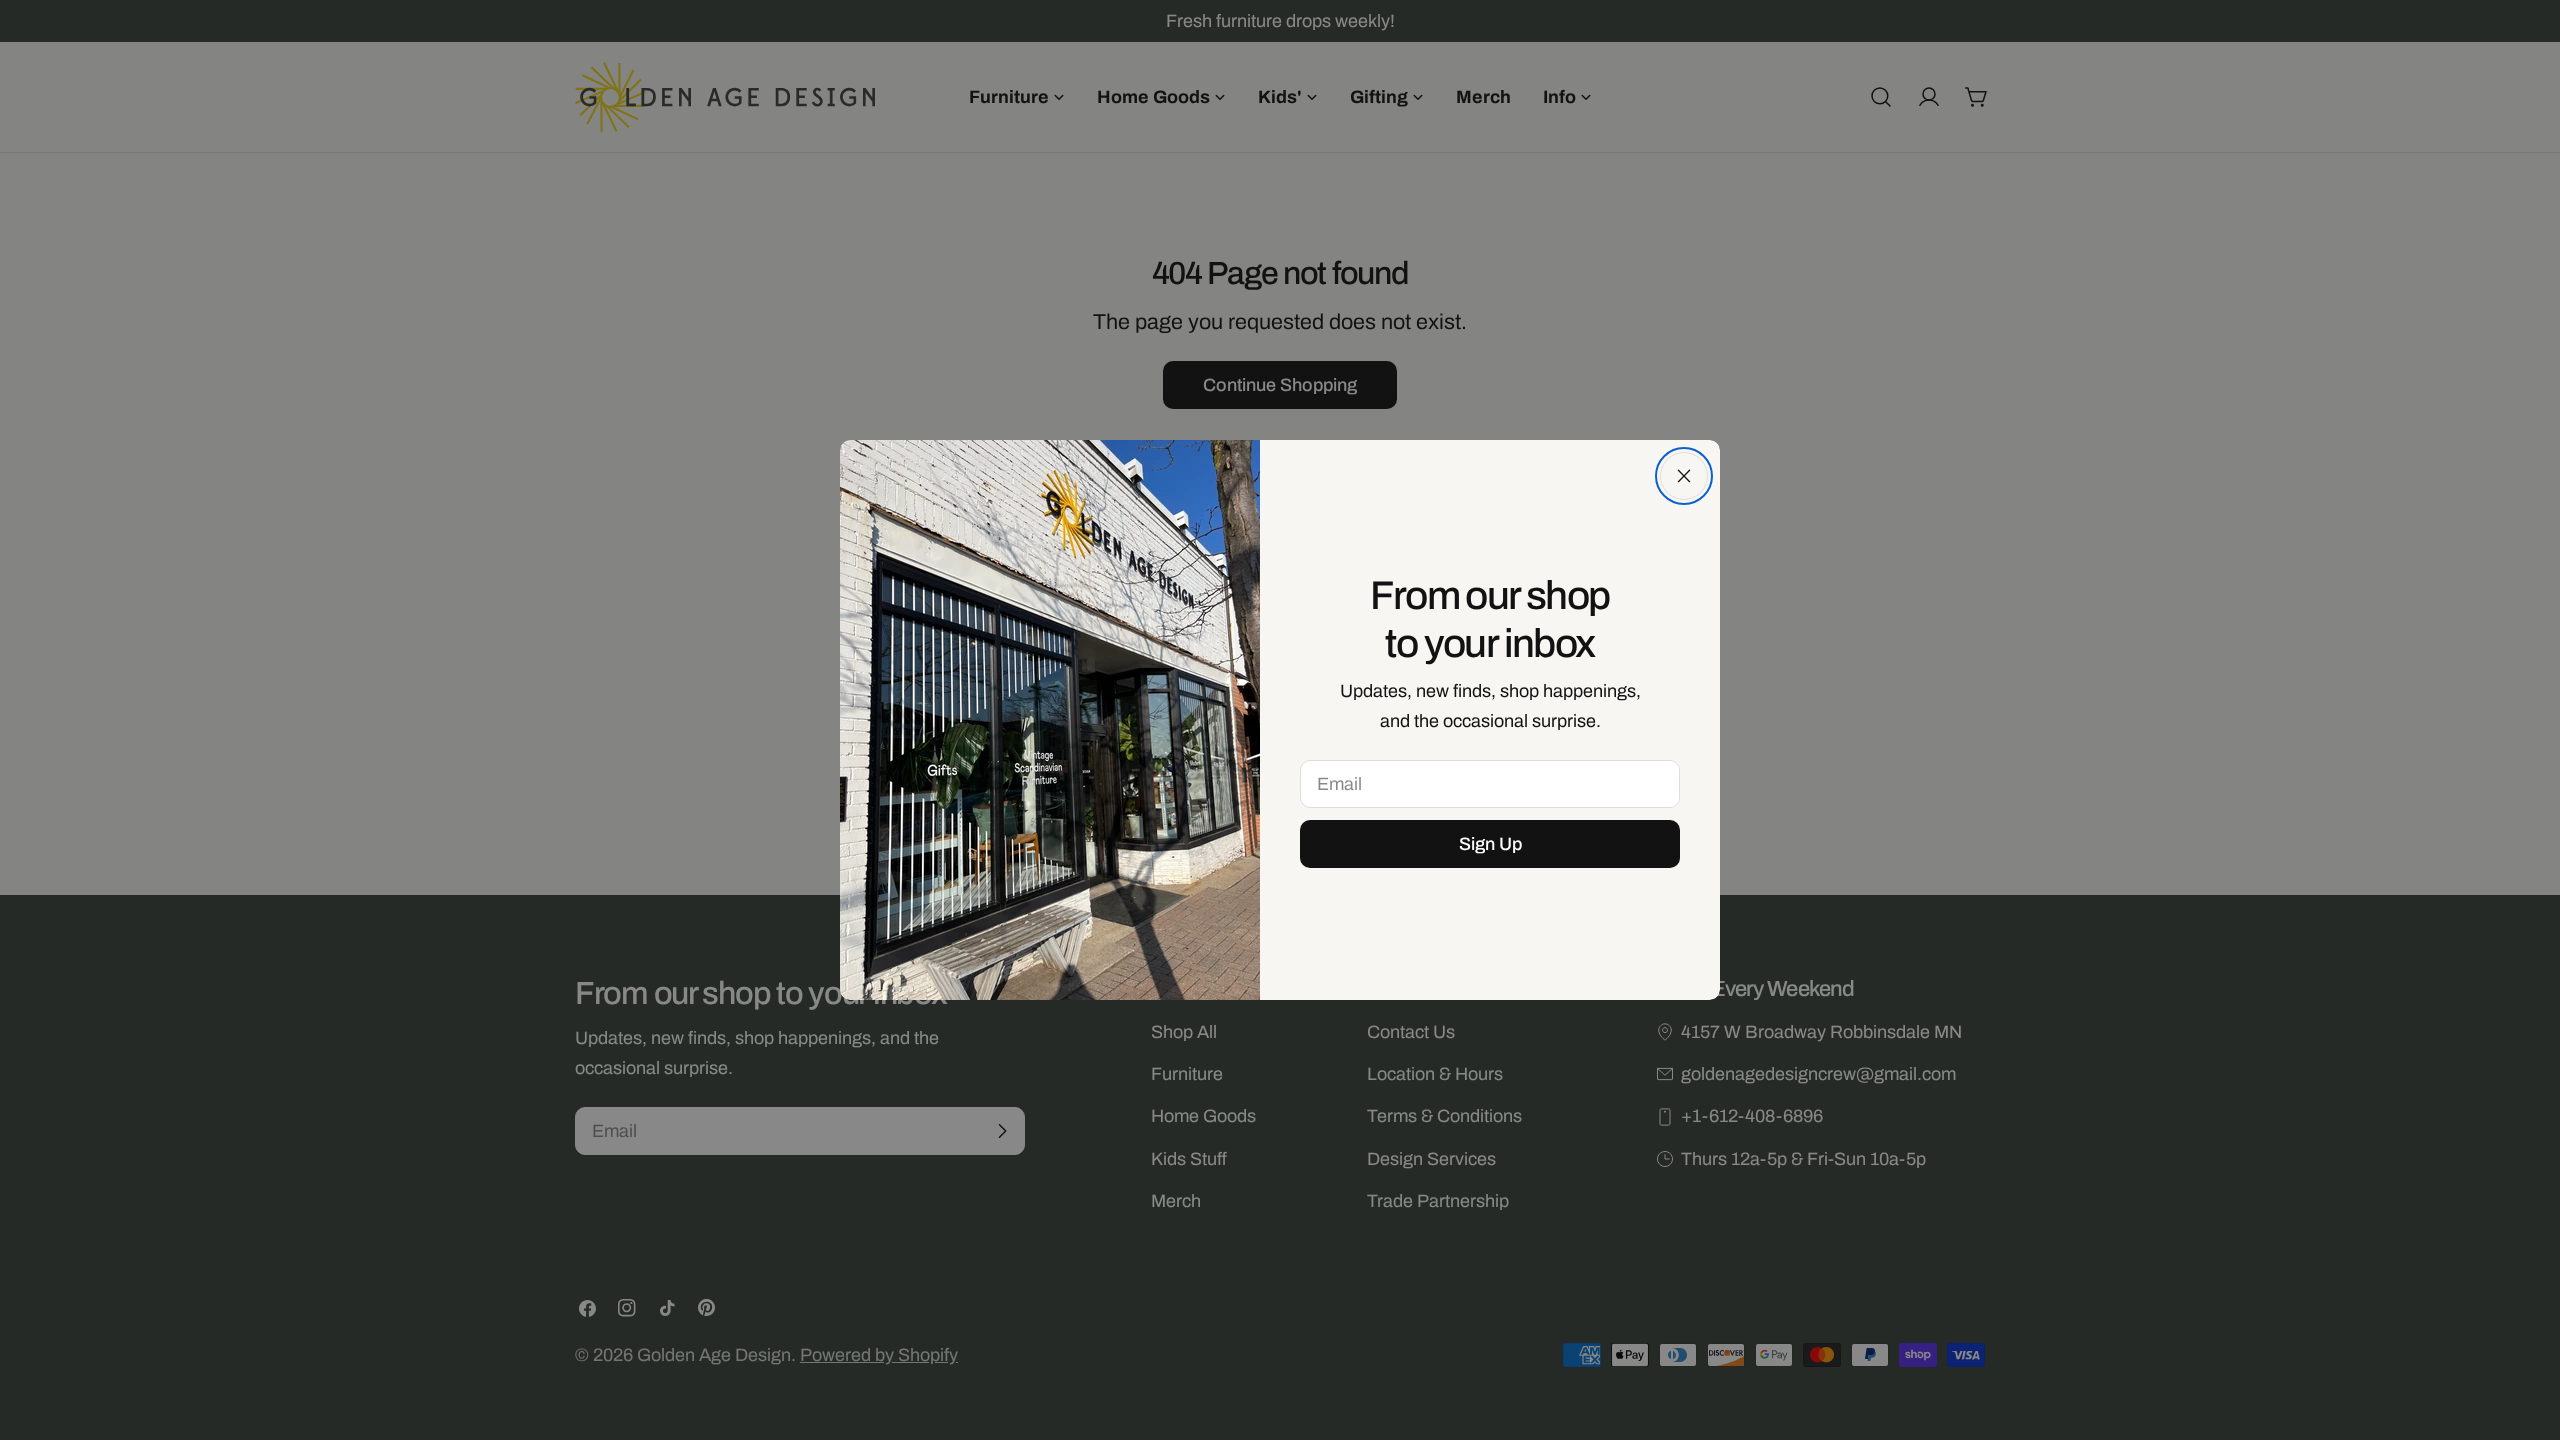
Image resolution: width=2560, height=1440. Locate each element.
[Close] (1684, 476)
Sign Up (1490, 844)
